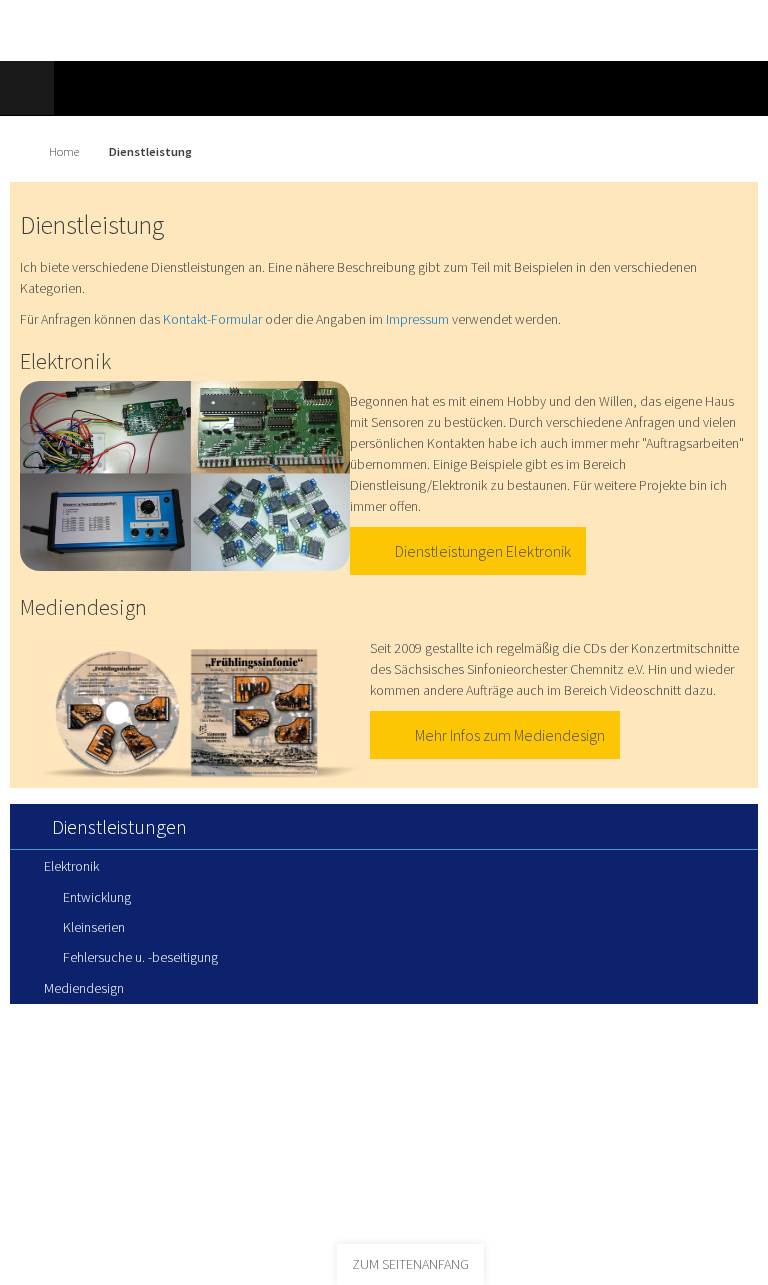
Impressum (417, 319)
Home (64, 151)
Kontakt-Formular (212, 319)
